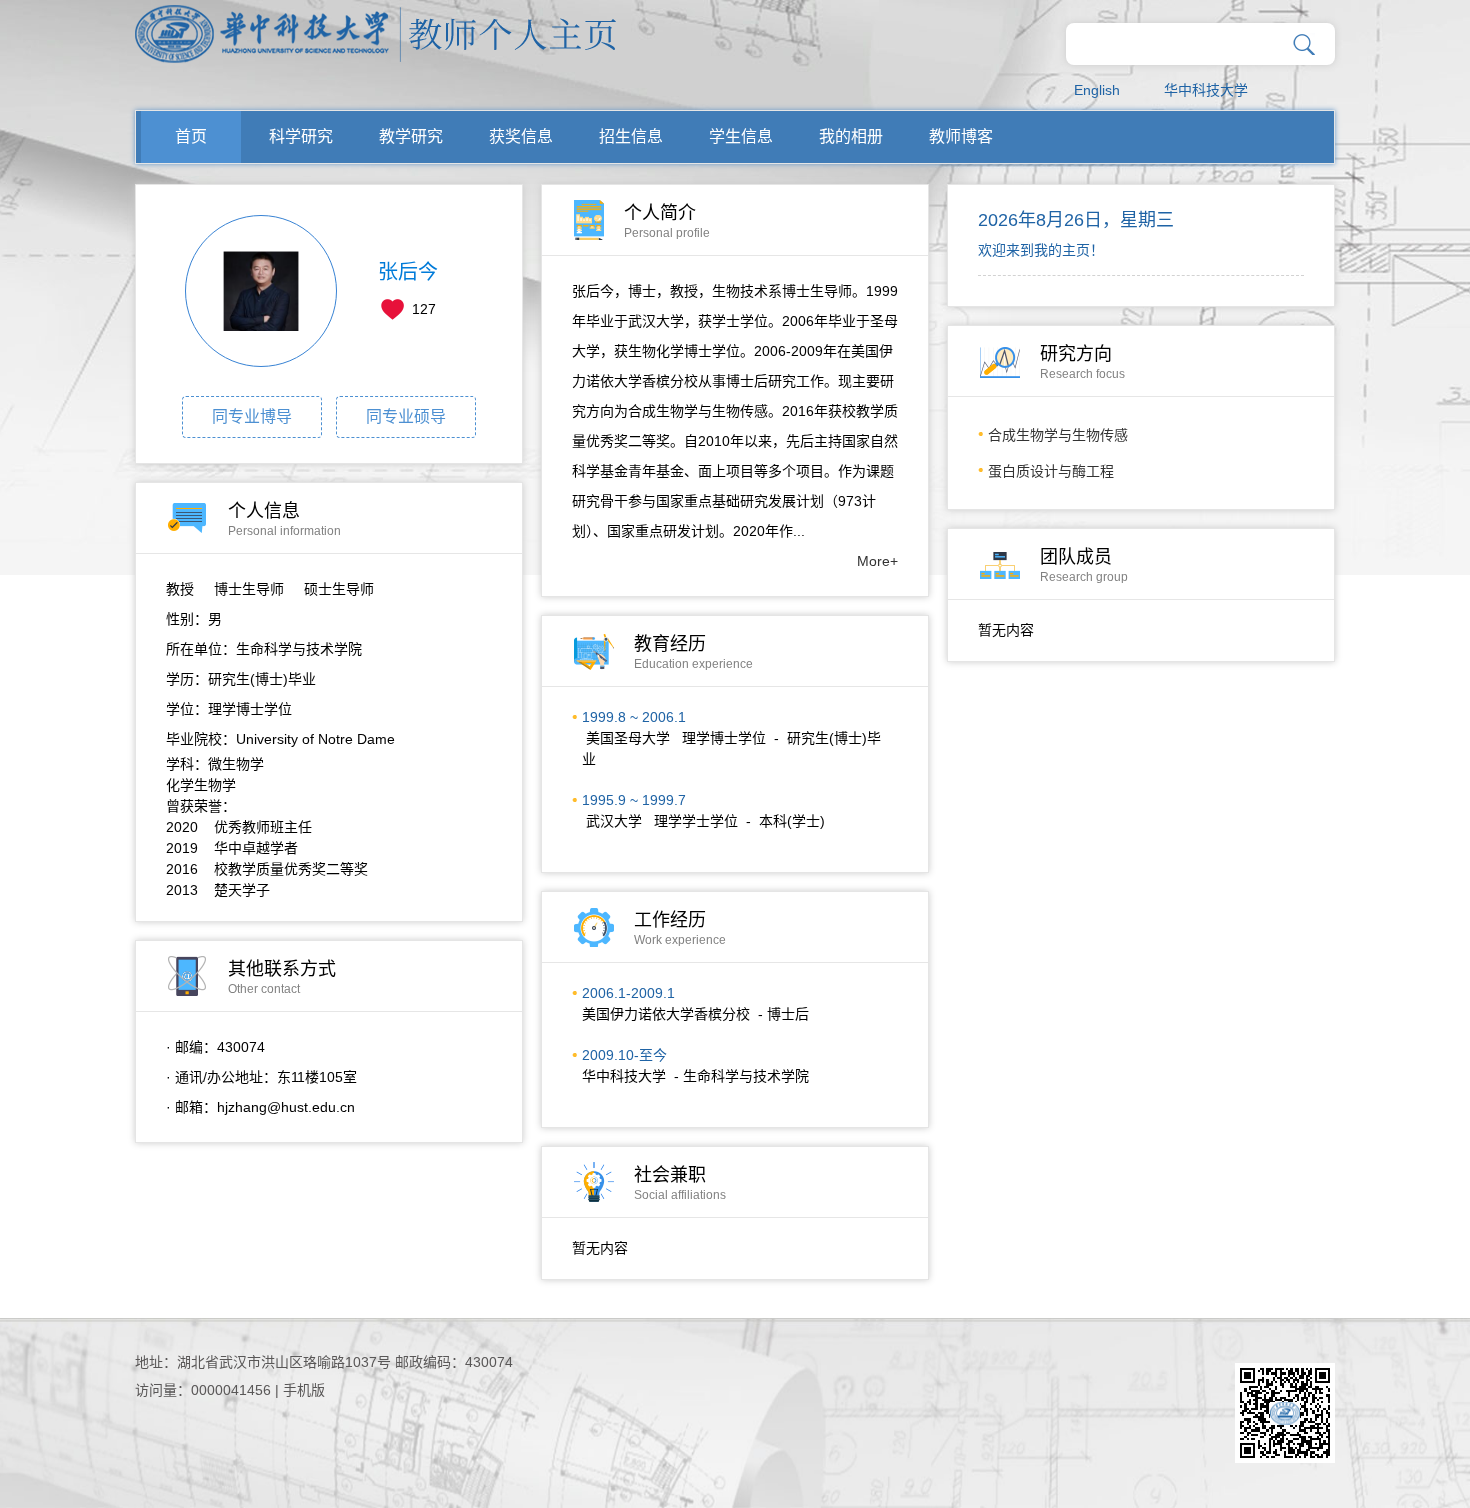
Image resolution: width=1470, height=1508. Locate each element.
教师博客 (961, 136)
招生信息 (631, 136)
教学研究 (411, 136)
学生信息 (741, 136)
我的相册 (851, 136)
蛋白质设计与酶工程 (1051, 471)
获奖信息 (521, 136)
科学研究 (301, 136)
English (1097, 90)
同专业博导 (252, 416)
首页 (191, 136)
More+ (877, 561)
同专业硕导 (406, 416)
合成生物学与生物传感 (1058, 435)
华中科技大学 (1206, 90)
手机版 (304, 1390)
